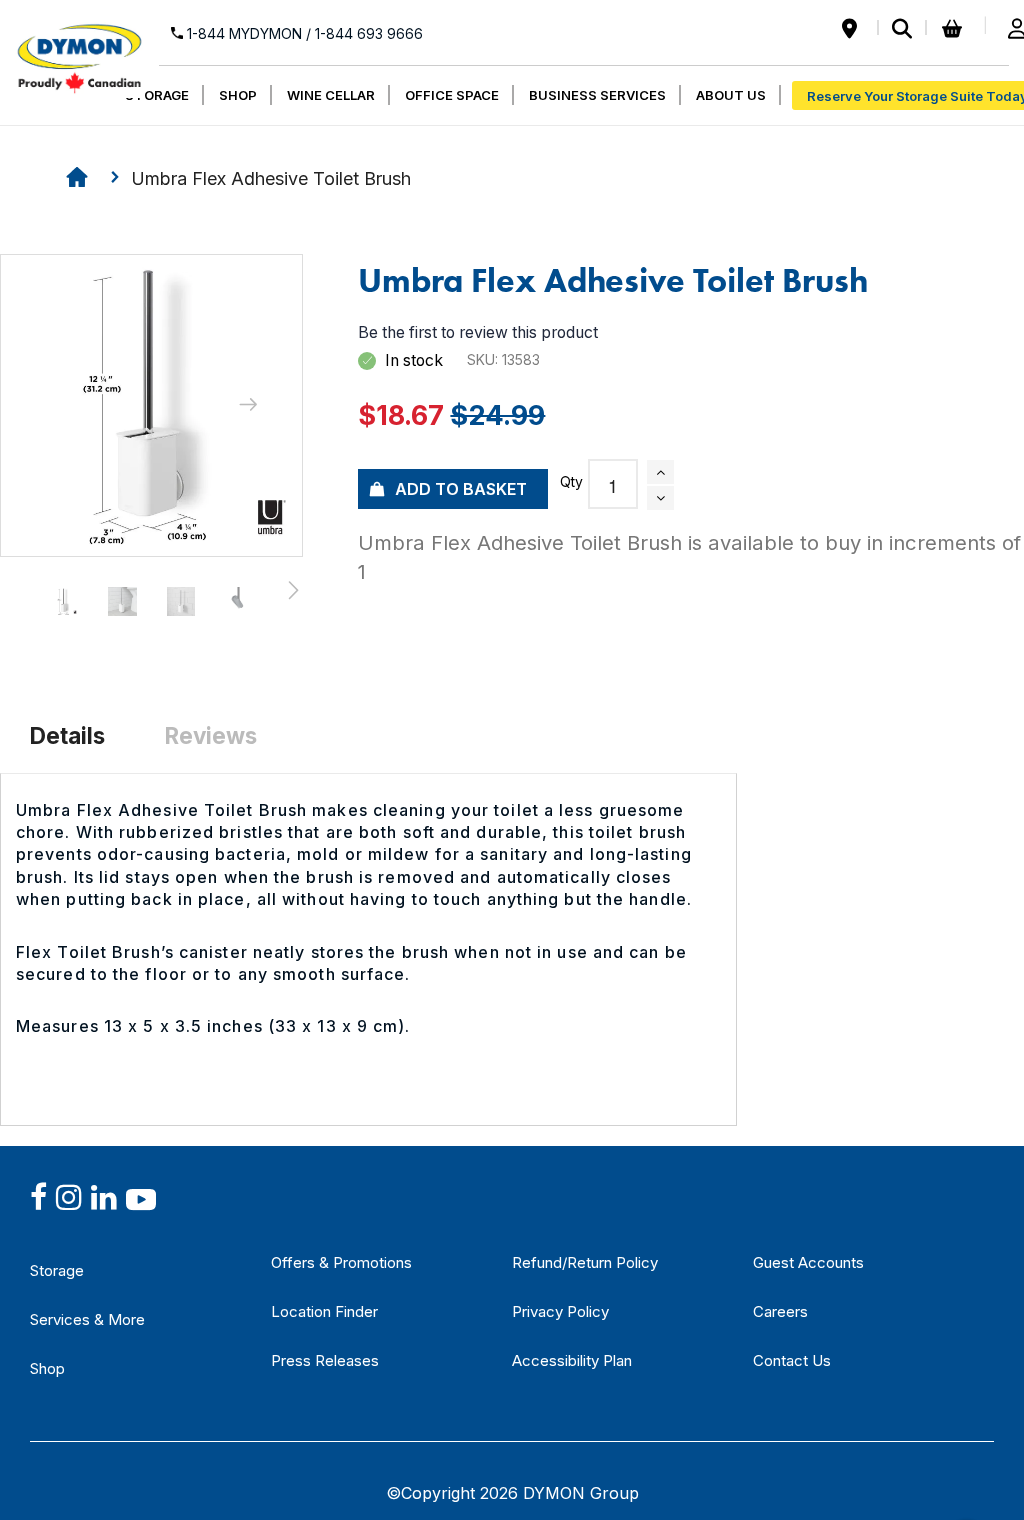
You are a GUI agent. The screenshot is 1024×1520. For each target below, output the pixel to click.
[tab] (67, 734)
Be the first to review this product (478, 332)
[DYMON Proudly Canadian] (79, 49)
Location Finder (324, 1311)
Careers (780, 1311)
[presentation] (248, 406)
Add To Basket (461, 489)
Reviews (211, 735)
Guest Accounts (808, 1262)
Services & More (87, 1319)
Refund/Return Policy (585, 1262)
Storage (57, 1270)
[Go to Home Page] (77, 179)
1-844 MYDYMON (303, 33)
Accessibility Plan (572, 1360)
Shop (47, 1368)
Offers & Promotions (341, 1262)
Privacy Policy (560, 1311)
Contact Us (792, 1360)
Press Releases (325, 1360)
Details (67, 735)
